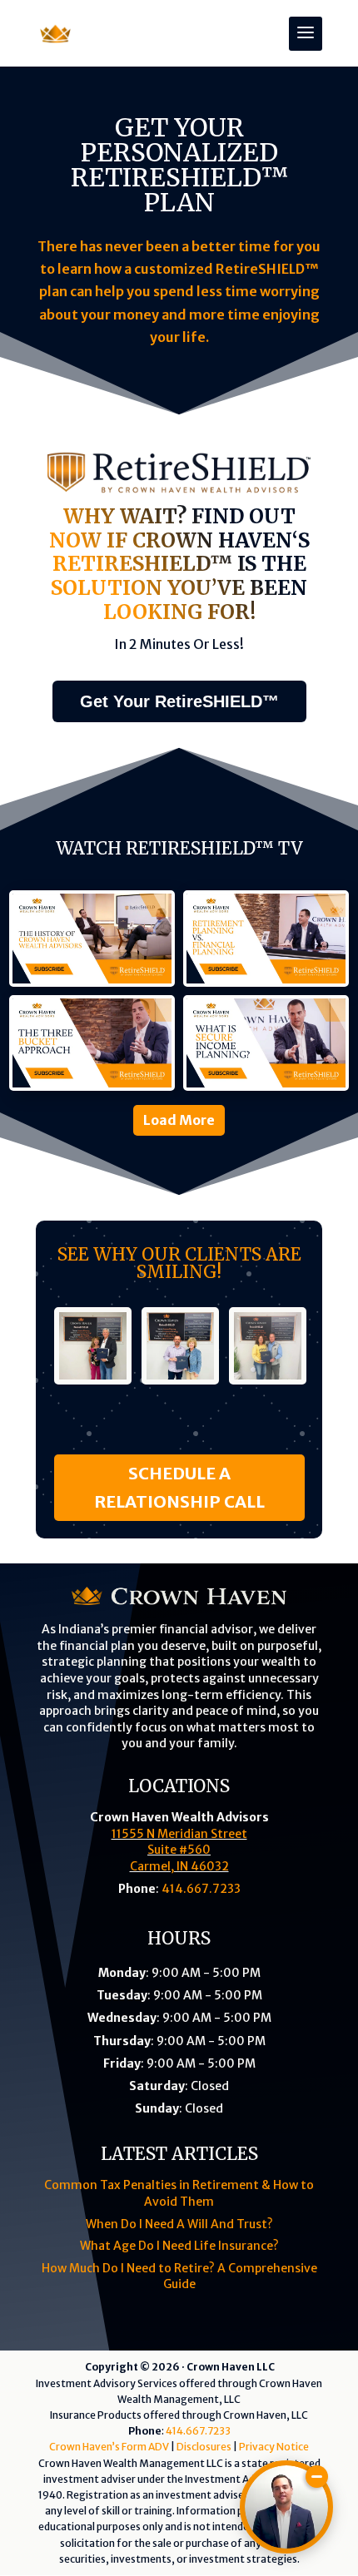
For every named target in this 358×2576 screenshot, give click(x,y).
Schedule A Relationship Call (179, 1487)
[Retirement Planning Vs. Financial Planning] (266, 939)
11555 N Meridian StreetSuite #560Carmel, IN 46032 (179, 1850)
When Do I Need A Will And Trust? (179, 2224)
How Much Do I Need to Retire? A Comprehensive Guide (179, 2276)
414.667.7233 (201, 1889)
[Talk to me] (286, 2507)
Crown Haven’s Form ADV (109, 2447)
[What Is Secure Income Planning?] (266, 1043)
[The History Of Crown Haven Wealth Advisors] (92, 939)
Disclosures (204, 2447)
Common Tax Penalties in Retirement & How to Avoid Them (179, 2193)
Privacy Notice (274, 2447)
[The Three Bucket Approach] (92, 1043)
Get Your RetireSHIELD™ (179, 701)
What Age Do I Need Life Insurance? (179, 2246)
